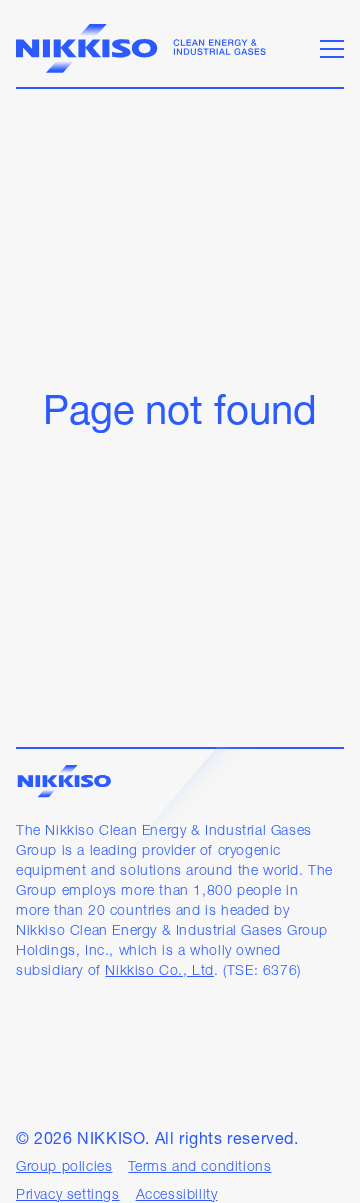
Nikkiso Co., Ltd (159, 971)
